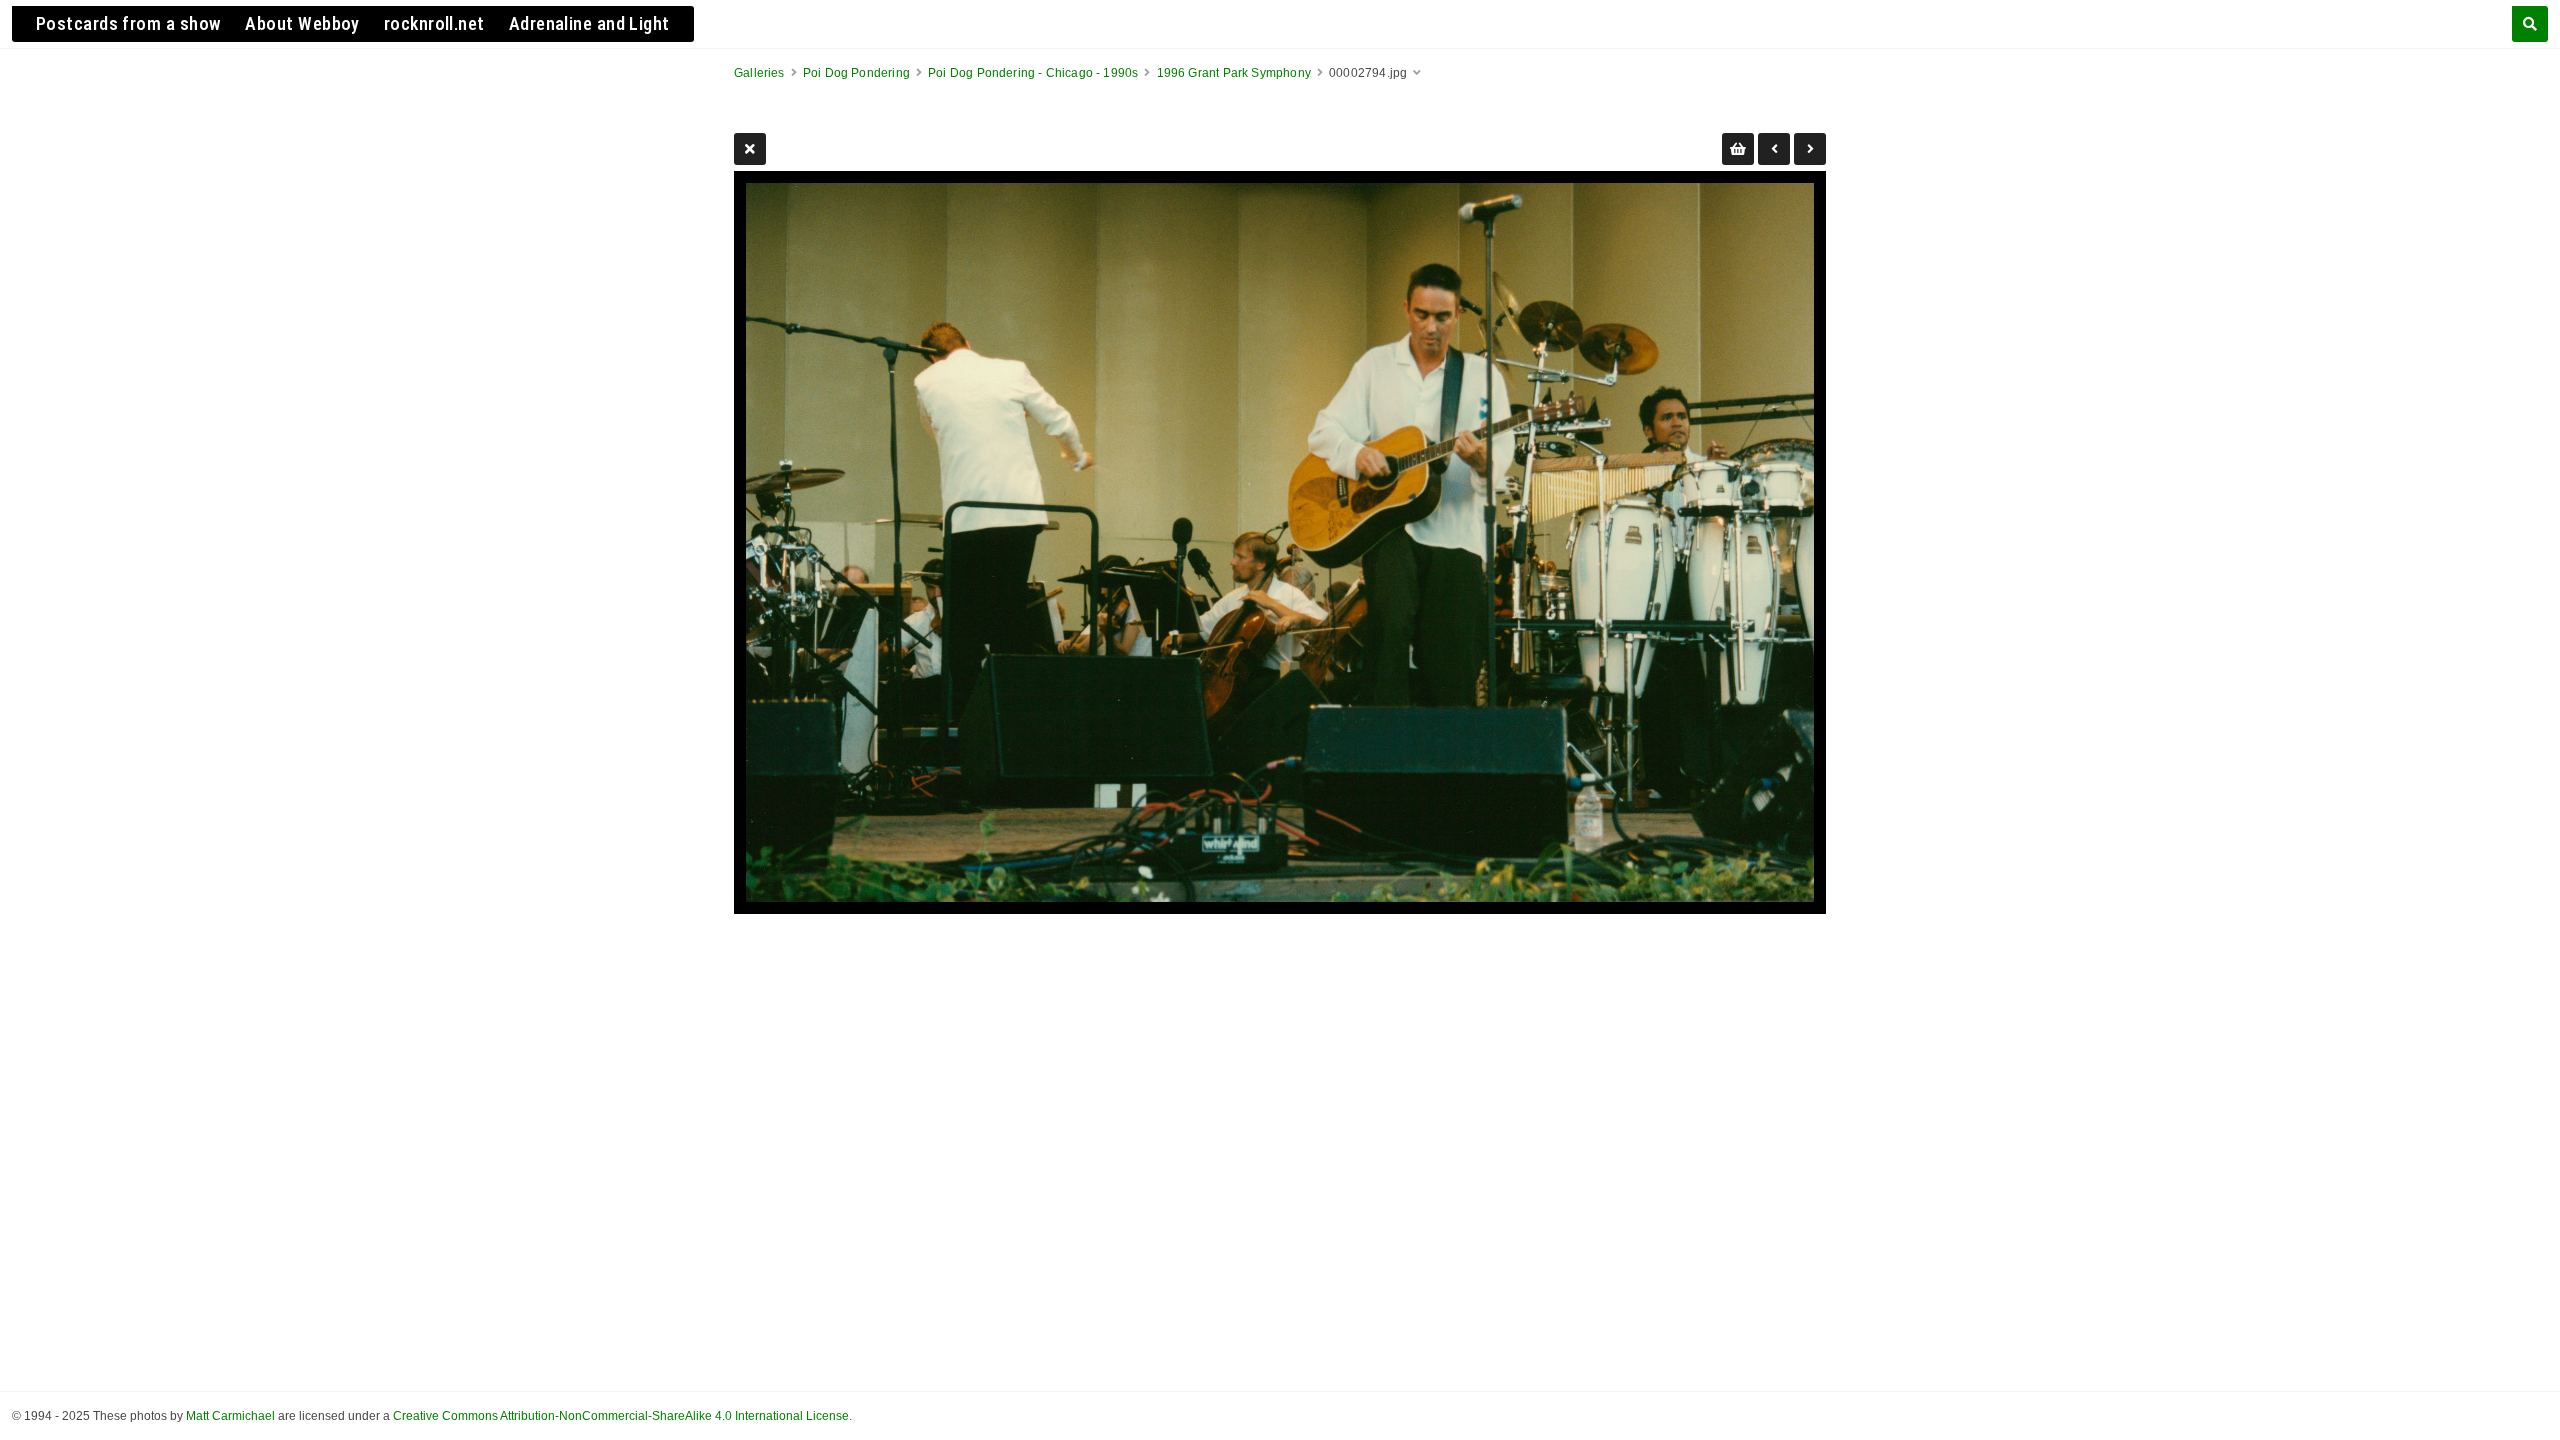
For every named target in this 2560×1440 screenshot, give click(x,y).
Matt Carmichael (230, 1416)
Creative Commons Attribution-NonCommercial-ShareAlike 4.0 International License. (622, 1416)
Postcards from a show (128, 23)
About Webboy (302, 23)
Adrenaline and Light (589, 23)
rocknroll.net (434, 23)
